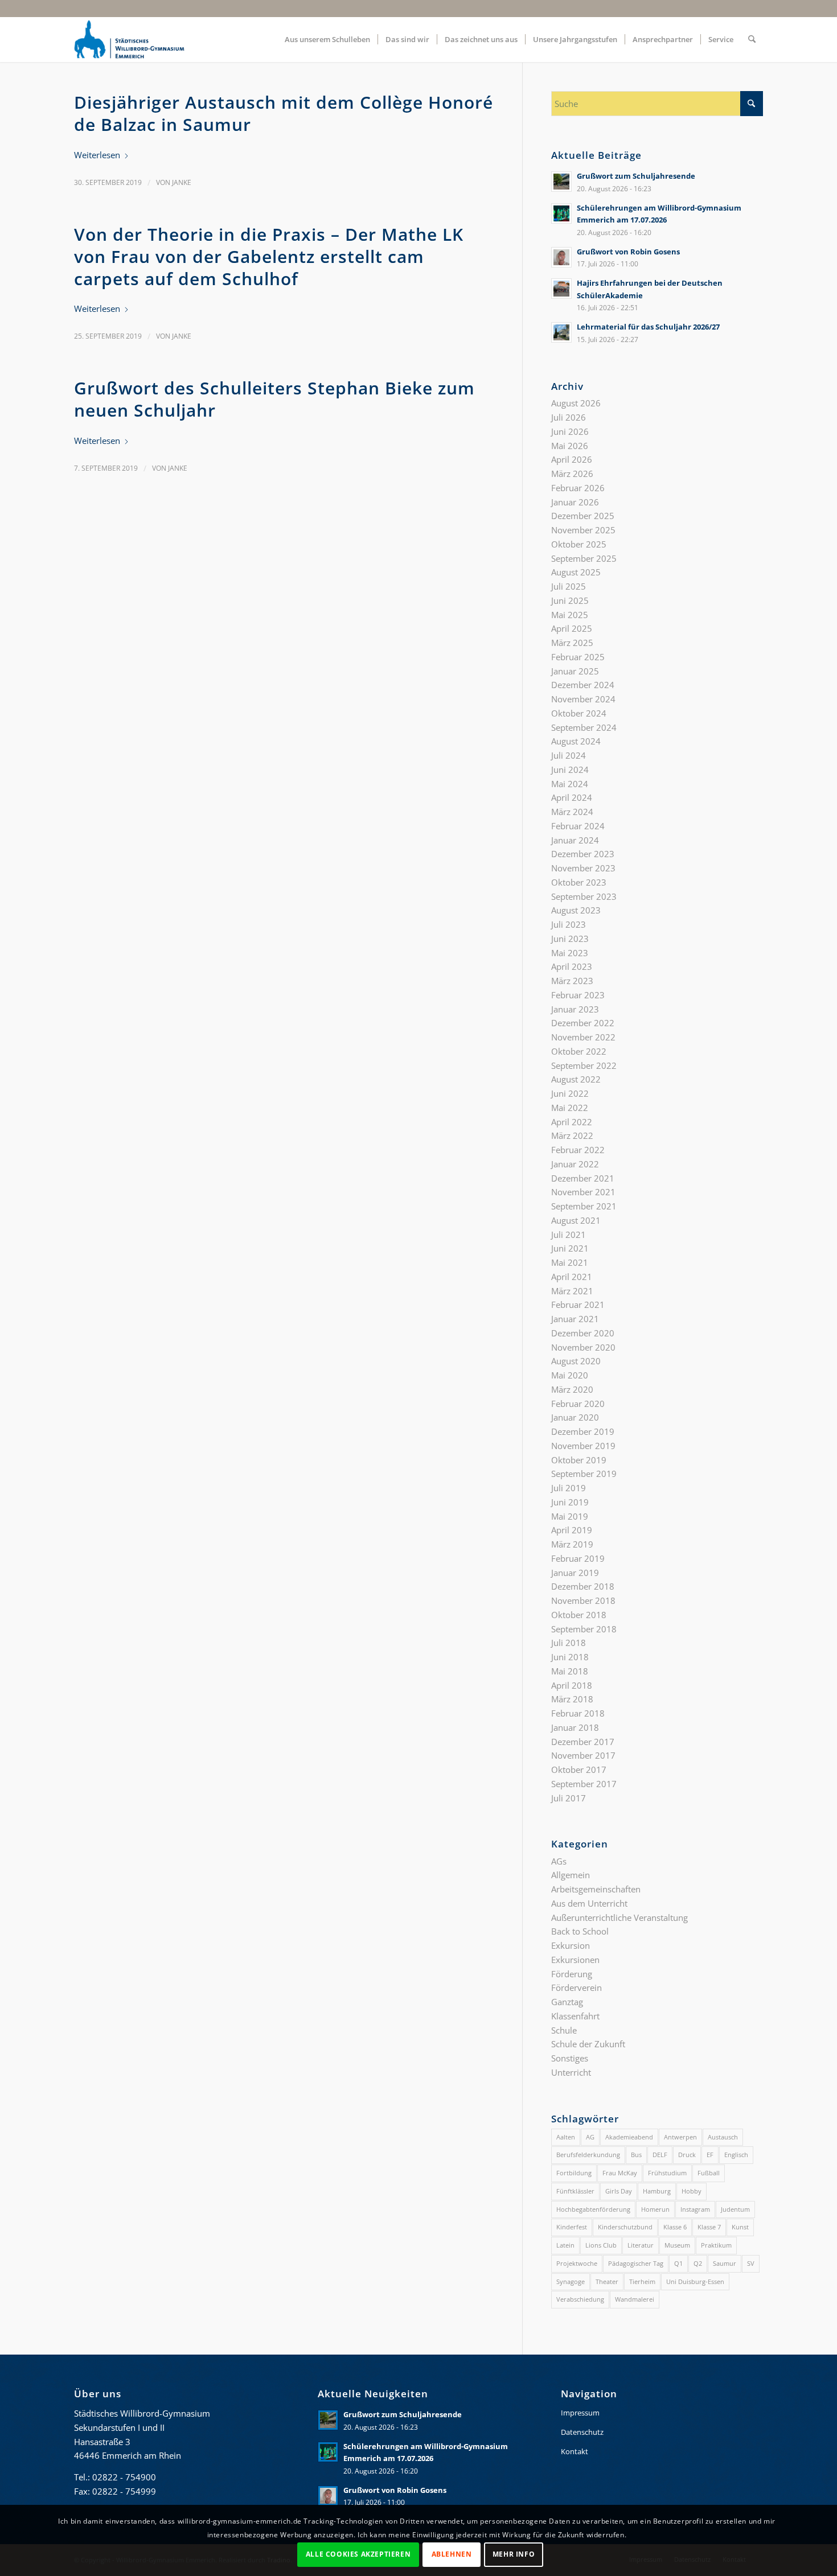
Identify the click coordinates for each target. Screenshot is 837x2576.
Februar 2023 (578, 995)
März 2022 (572, 1135)
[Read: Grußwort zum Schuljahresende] (561, 182)
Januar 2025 (575, 671)
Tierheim (642, 2281)
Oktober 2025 (579, 544)
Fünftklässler (575, 2191)
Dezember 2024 (583, 685)
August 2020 (576, 1361)
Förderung (572, 1974)
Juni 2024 (570, 769)
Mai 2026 (570, 446)
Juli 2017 (569, 1798)
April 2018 (572, 1685)
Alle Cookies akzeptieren (358, 2554)
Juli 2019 (569, 1488)
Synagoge (571, 2281)
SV (751, 2263)
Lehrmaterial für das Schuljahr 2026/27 (648, 327)
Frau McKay (620, 2173)
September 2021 (584, 1206)
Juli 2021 (569, 1234)
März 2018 (572, 1699)
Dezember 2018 (583, 1586)
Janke (182, 182)
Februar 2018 (578, 1713)
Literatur (641, 2245)
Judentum (735, 2209)
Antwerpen (680, 2137)
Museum (677, 2245)
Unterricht (571, 2072)
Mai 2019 (570, 1516)
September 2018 (584, 1629)
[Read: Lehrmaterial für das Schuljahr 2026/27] (561, 332)
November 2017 (583, 1755)
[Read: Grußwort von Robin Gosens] (561, 257)
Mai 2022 (570, 1108)
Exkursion (571, 1945)
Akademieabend (629, 2137)
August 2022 (576, 1079)
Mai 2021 (570, 1262)
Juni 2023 (570, 939)
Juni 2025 (570, 600)
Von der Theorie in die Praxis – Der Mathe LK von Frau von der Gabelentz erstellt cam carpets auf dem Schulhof (269, 256)
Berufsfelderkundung (588, 2155)
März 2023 (572, 981)
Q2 (698, 2263)
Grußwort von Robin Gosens (628, 252)
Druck (687, 2155)
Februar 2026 (578, 488)
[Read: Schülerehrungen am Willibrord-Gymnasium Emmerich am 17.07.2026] (561, 213)
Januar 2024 (575, 840)
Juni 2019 (570, 1502)
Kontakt (575, 2451)
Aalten (566, 2137)
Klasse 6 (675, 2227)
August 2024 (576, 741)
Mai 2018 (570, 1671)
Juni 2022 (570, 1093)
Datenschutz (582, 2432)
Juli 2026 (569, 417)
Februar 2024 (578, 826)
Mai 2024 (570, 784)
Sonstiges (570, 2058)
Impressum (580, 2413)
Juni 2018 (570, 1657)
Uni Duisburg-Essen (695, 2281)
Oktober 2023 (579, 882)
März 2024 (572, 812)
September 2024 (584, 727)
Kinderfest (572, 2227)
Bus (636, 2155)
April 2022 (572, 1122)
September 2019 (584, 1474)
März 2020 (572, 1389)
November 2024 (583, 699)
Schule (564, 2030)
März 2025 (572, 643)
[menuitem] (327, 39)
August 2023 (576, 910)
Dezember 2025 (583, 516)
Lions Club (601, 2245)
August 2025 (576, 572)
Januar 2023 (575, 1009)
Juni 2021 (570, 1248)
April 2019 (572, 1530)
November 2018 (583, 1600)
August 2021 (576, 1220)
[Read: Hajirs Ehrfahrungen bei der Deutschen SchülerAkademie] (561, 289)
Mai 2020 (570, 1375)
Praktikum (716, 2245)
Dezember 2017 (583, 1742)
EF (710, 2155)
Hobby (692, 2191)
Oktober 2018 (579, 1615)
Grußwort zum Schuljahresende (636, 176)
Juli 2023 (569, 924)
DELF (660, 2155)
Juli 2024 (569, 755)
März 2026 (572, 474)
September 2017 (584, 1784)
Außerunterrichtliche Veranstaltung (619, 1917)
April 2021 (572, 1277)
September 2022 (584, 1065)
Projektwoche (577, 2263)
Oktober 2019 (579, 1460)
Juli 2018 (569, 1643)
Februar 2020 (578, 1404)
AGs (559, 1861)
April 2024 (572, 797)
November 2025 (583, 530)
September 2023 (584, 896)
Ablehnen (452, 2554)
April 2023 (572, 966)
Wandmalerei (635, 2299)
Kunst (740, 2227)
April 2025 (572, 628)
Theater (607, 2281)
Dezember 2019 (583, 1431)
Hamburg (657, 2191)
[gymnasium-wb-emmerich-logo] (129, 39)
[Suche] (752, 39)
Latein (565, 2245)
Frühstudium (667, 2173)
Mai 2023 (570, 953)
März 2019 (572, 1544)
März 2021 (572, 1291)
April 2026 (572, 459)
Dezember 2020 (583, 1333)
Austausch (723, 2137)
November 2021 (583, 1192)
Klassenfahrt (575, 2016)
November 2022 (583, 1037)
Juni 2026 (570, 431)
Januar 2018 (575, 1727)
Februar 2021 (578, 1305)
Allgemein (571, 1875)
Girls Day (619, 2191)
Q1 (678, 2263)
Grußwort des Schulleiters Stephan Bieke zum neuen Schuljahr (274, 399)
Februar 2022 (578, 1150)
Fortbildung (574, 2173)
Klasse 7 (709, 2227)
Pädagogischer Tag (636, 2263)
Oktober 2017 (579, 1770)
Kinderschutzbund (625, 2227)
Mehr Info (514, 2554)
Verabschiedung (580, 2299)
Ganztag (567, 2002)
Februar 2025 (578, 657)
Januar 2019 (575, 1573)
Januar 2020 (575, 1417)
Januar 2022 (575, 1164)
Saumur (725, 2263)
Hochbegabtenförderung (593, 2209)
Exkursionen (575, 1960)
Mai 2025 (570, 615)
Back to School (580, 1931)
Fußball (709, 2173)
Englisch (736, 2155)
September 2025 (584, 558)
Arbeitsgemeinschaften (596, 1889)
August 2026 (576, 403)
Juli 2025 (569, 586)
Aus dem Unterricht (589, 1903)
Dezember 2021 (583, 1178)
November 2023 (583, 868)
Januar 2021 (575, 1319)
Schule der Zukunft (588, 2044)
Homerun (655, 2209)
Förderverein (577, 1987)
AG (590, 2137)
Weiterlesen (97, 155)
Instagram (695, 2209)
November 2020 (583, 1347)
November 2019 (583, 1446)
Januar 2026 (575, 502)
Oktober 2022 (579, 1051)
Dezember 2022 (583, 1023)
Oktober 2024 (579, 713)
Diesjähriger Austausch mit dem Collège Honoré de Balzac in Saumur (284, 113)
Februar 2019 (578, 1558)
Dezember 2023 (583, 854)
